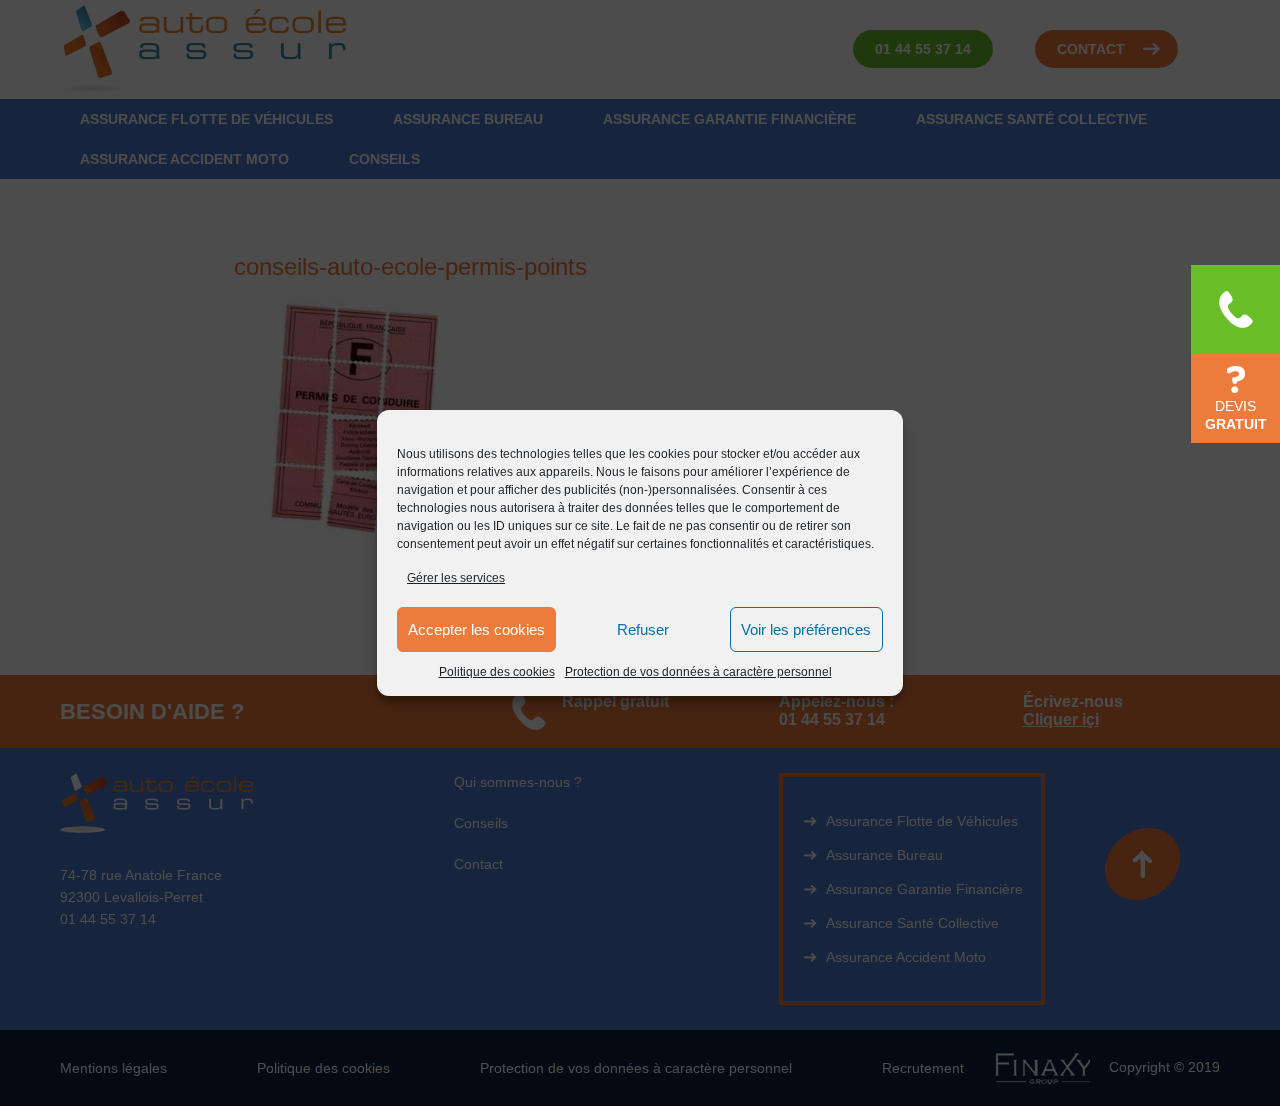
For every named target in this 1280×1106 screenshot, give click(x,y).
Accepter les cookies (476, 629)
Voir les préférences (806, 629)
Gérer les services (456, 578)
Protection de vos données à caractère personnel (698, 672)
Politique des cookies (497, 672)
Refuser (643, 629)
